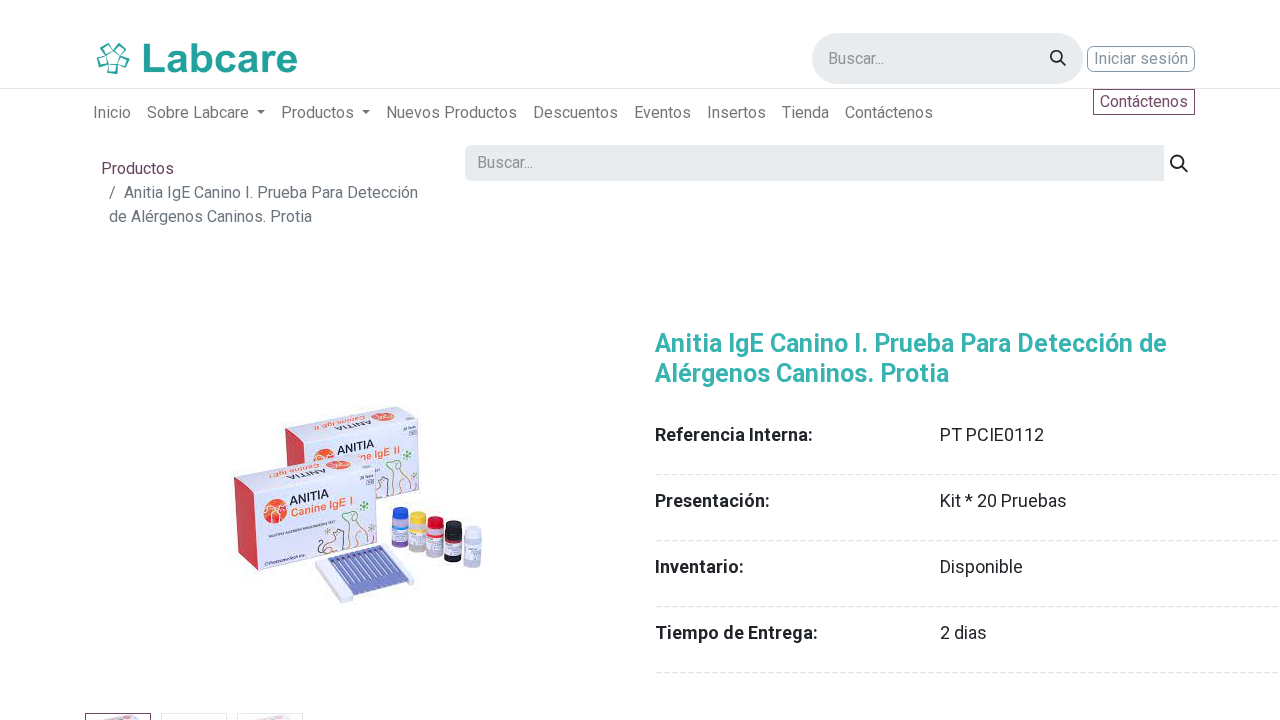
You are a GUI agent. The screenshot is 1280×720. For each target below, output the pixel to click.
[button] (125, 505)
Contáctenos (1144, 101)
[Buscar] (1058, 58)
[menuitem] (112, 113)
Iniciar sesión (1141, 58)
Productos (137, 168)
